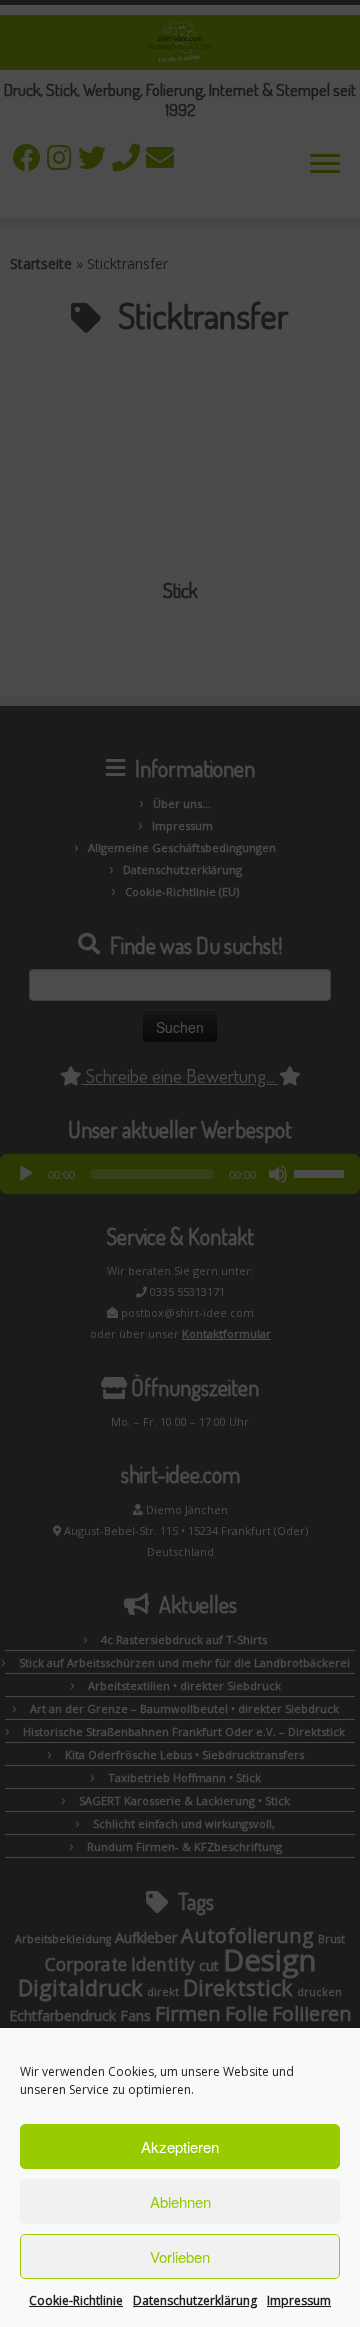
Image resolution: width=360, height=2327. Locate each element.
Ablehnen (180, 2201)
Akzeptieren (180, 2146)
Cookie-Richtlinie (76, 2300)
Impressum (299, 2300)
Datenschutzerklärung (195, 2300)
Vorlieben (180, 2256)
